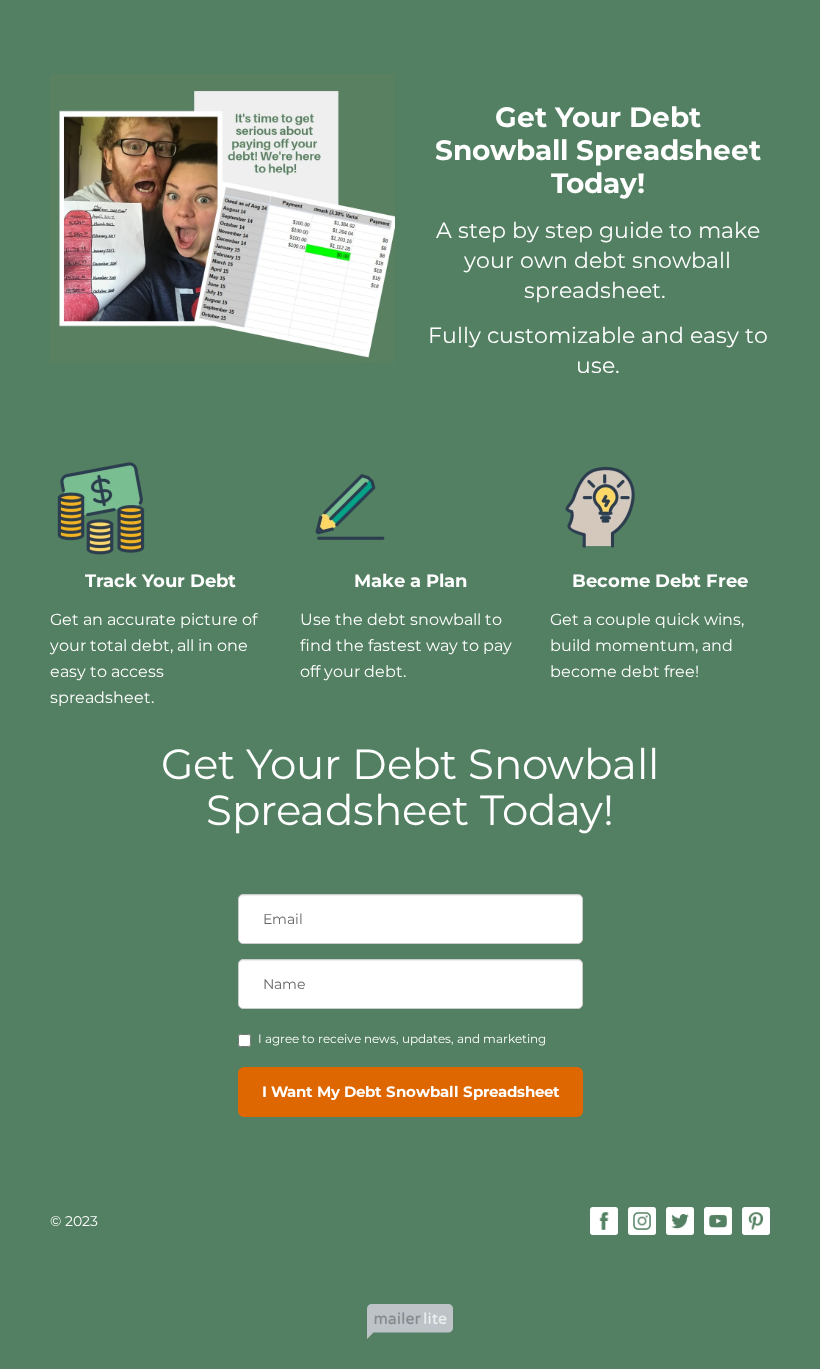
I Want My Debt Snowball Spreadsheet (411, 1091)
